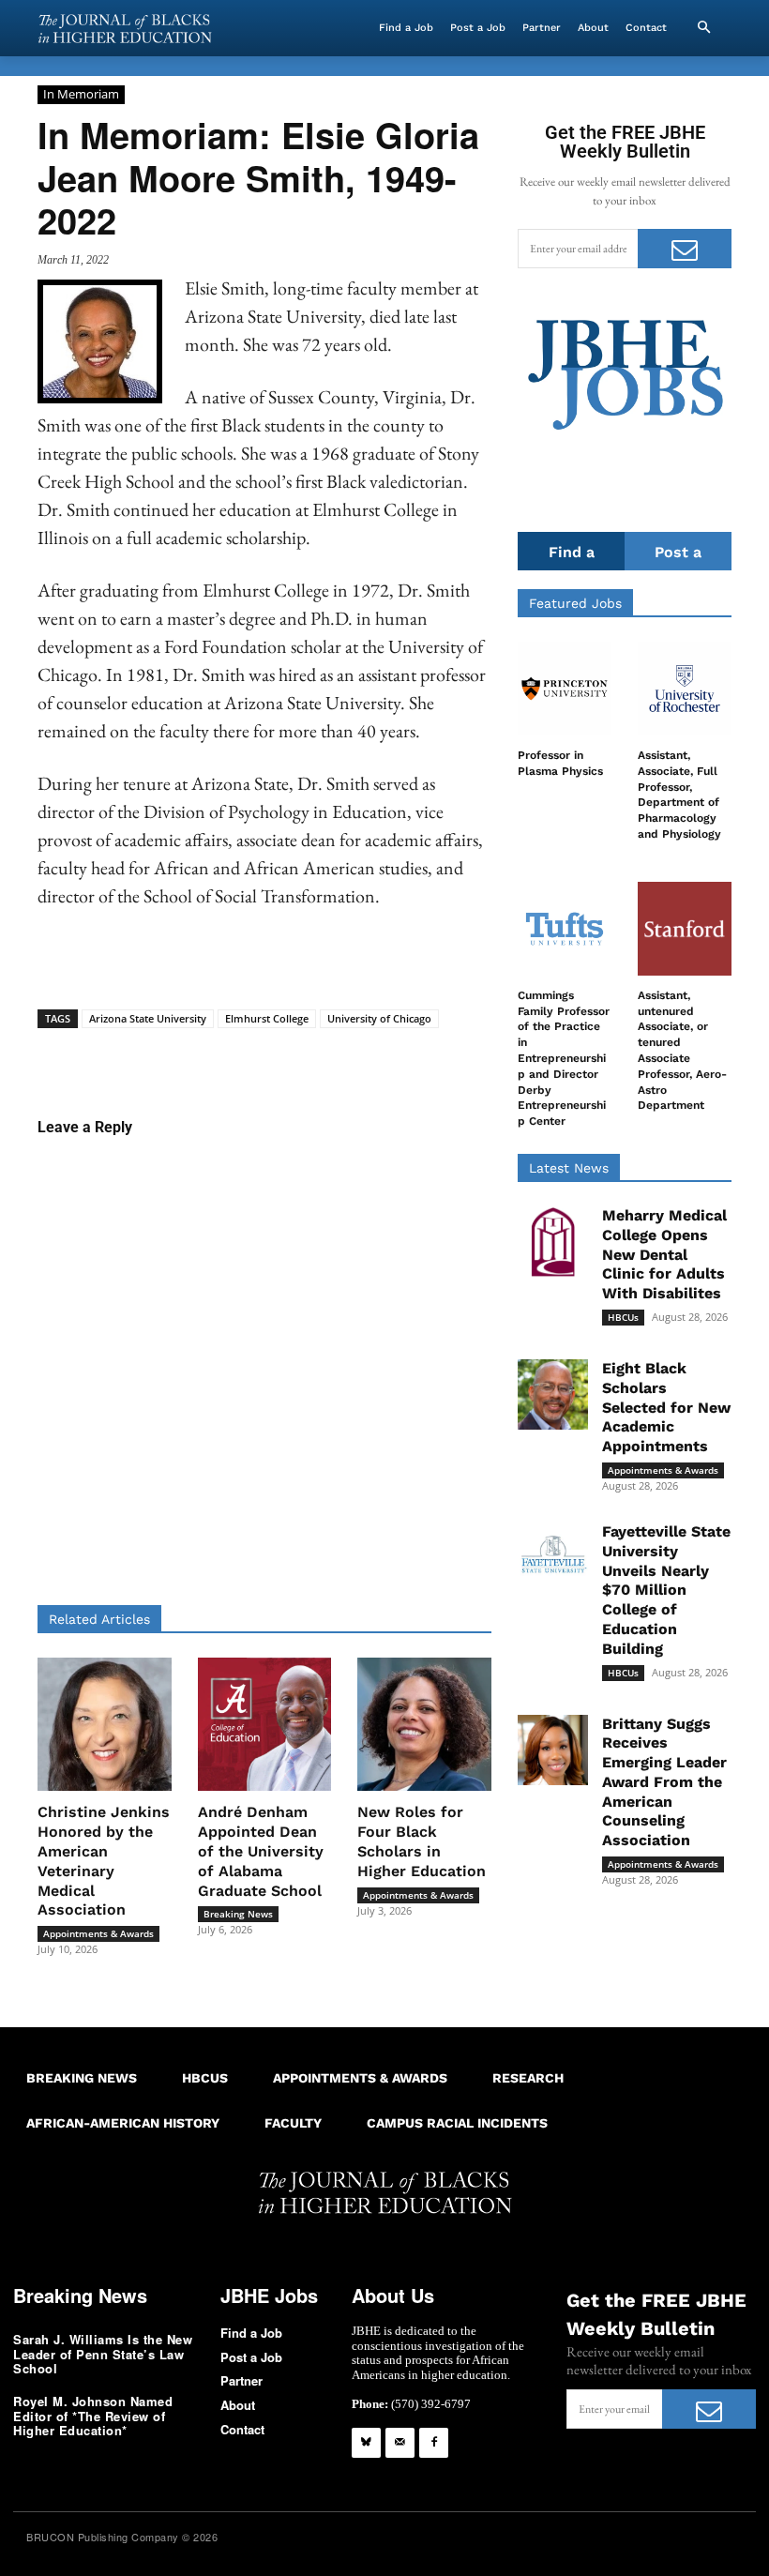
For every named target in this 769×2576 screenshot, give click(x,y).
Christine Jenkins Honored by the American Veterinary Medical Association (104, 1861)
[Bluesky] (366, 2442)
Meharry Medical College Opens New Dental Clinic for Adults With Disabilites (664, 1254)
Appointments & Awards (98, 1933)
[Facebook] (434, 2442)
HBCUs (623, 1317)
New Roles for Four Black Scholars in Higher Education (422, 1841)
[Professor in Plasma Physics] (565, 689)
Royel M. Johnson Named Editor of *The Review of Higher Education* (93, 2416)
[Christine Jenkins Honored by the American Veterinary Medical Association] (105, 1725)
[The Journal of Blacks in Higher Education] (125, 29)
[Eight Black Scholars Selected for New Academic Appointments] (553, 1394)
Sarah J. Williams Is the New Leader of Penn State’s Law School (103, 2354)
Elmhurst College (267, 1018)
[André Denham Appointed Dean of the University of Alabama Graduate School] (265, 1725)
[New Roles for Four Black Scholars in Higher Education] (424, 1725)
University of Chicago (379, 1018)
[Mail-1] (400, 2442)
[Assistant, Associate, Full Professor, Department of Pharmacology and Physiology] (685, 689)
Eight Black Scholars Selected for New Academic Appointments (666, 1407)
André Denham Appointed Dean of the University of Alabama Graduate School (261, 1851)
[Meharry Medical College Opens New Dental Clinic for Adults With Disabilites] (553, 1242)
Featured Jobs (575, 603)
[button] (703, 28)
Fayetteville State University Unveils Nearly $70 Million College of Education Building (666, 1590)
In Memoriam (81, 94)
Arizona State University (148, 1018)
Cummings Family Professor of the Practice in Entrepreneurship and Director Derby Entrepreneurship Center (564, 1058)
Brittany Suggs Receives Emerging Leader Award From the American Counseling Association (664, 1782)
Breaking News (238, 1914)
